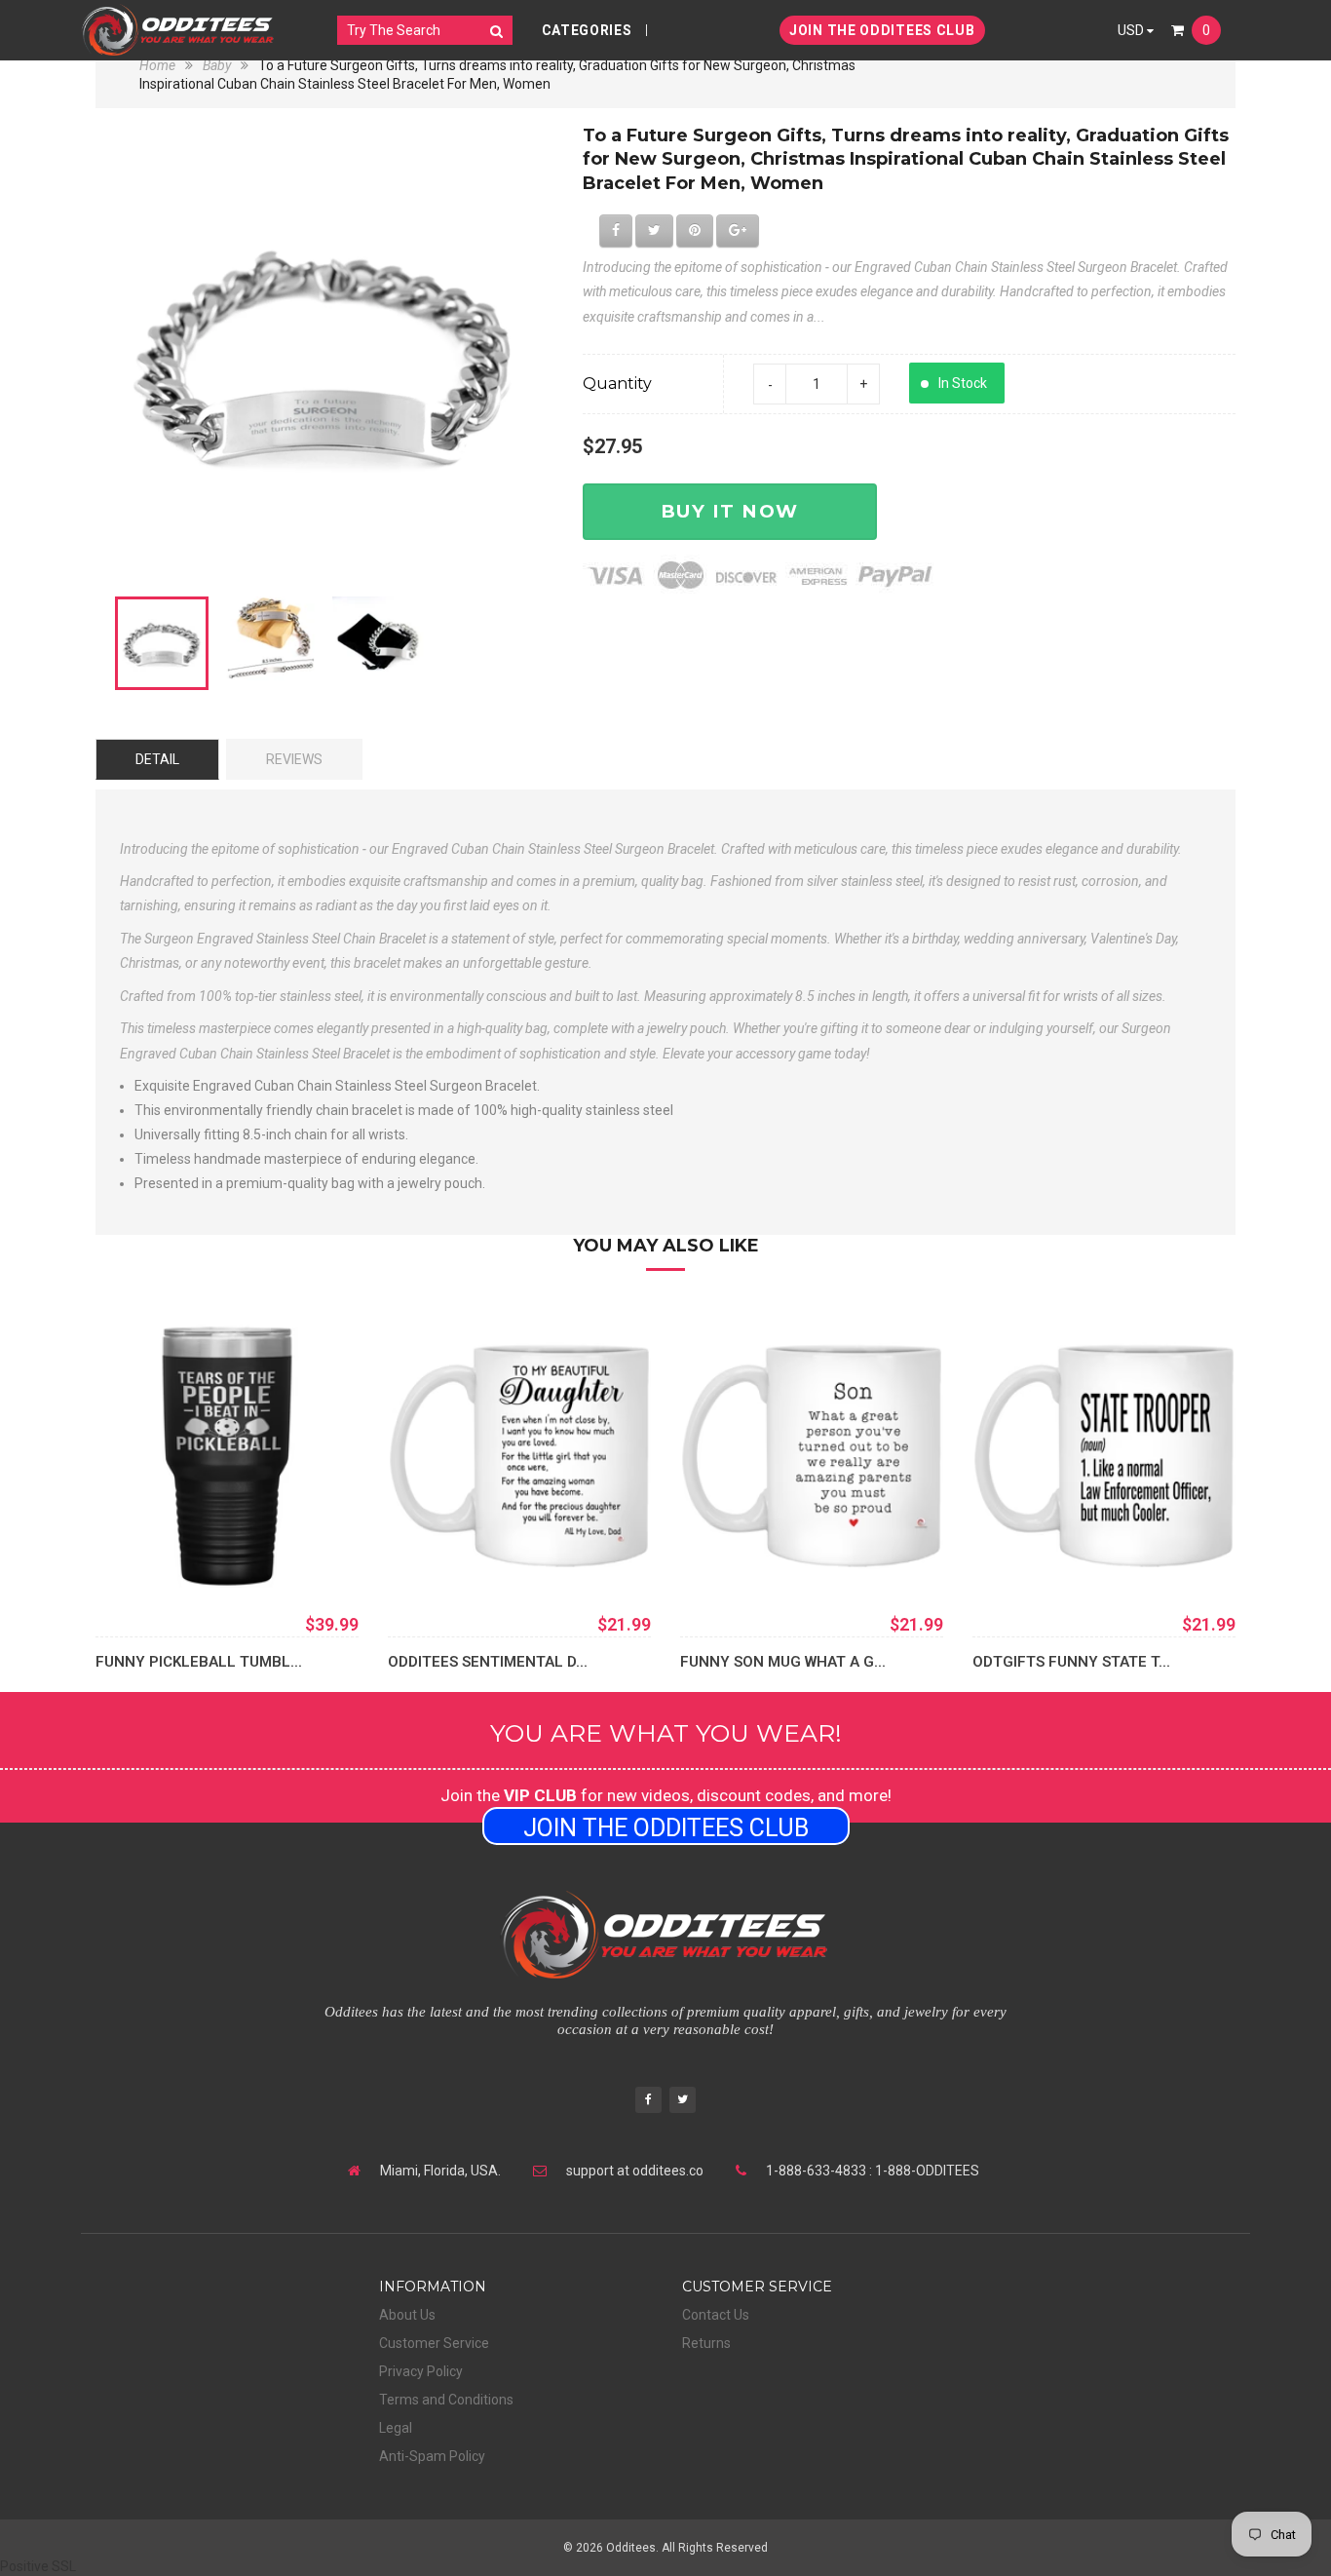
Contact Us (716, 2315)
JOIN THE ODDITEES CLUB (882, 30)
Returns (706, 2343)
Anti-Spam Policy (432, 2456)
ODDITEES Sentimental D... (488, 1662)
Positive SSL (38, 2566)
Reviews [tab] (294, 759)
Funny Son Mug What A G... (783, 1662)
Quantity (617, 384)
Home (159, 65)
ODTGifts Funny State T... (1071, 1662)
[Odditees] (178, 30)
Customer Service (434, 2343)
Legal (396, 2428)
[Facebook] (648, 2102)
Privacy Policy (421, 2371)
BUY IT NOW (730, 511)
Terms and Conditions (446, 2400)
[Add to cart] (432, 1558)
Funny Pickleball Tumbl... (199, 1662)
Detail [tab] (157, 759)
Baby (217, 65)
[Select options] (139, 1558)
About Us (407, 2315)
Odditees (631, 2548)
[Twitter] (683, 2102)
